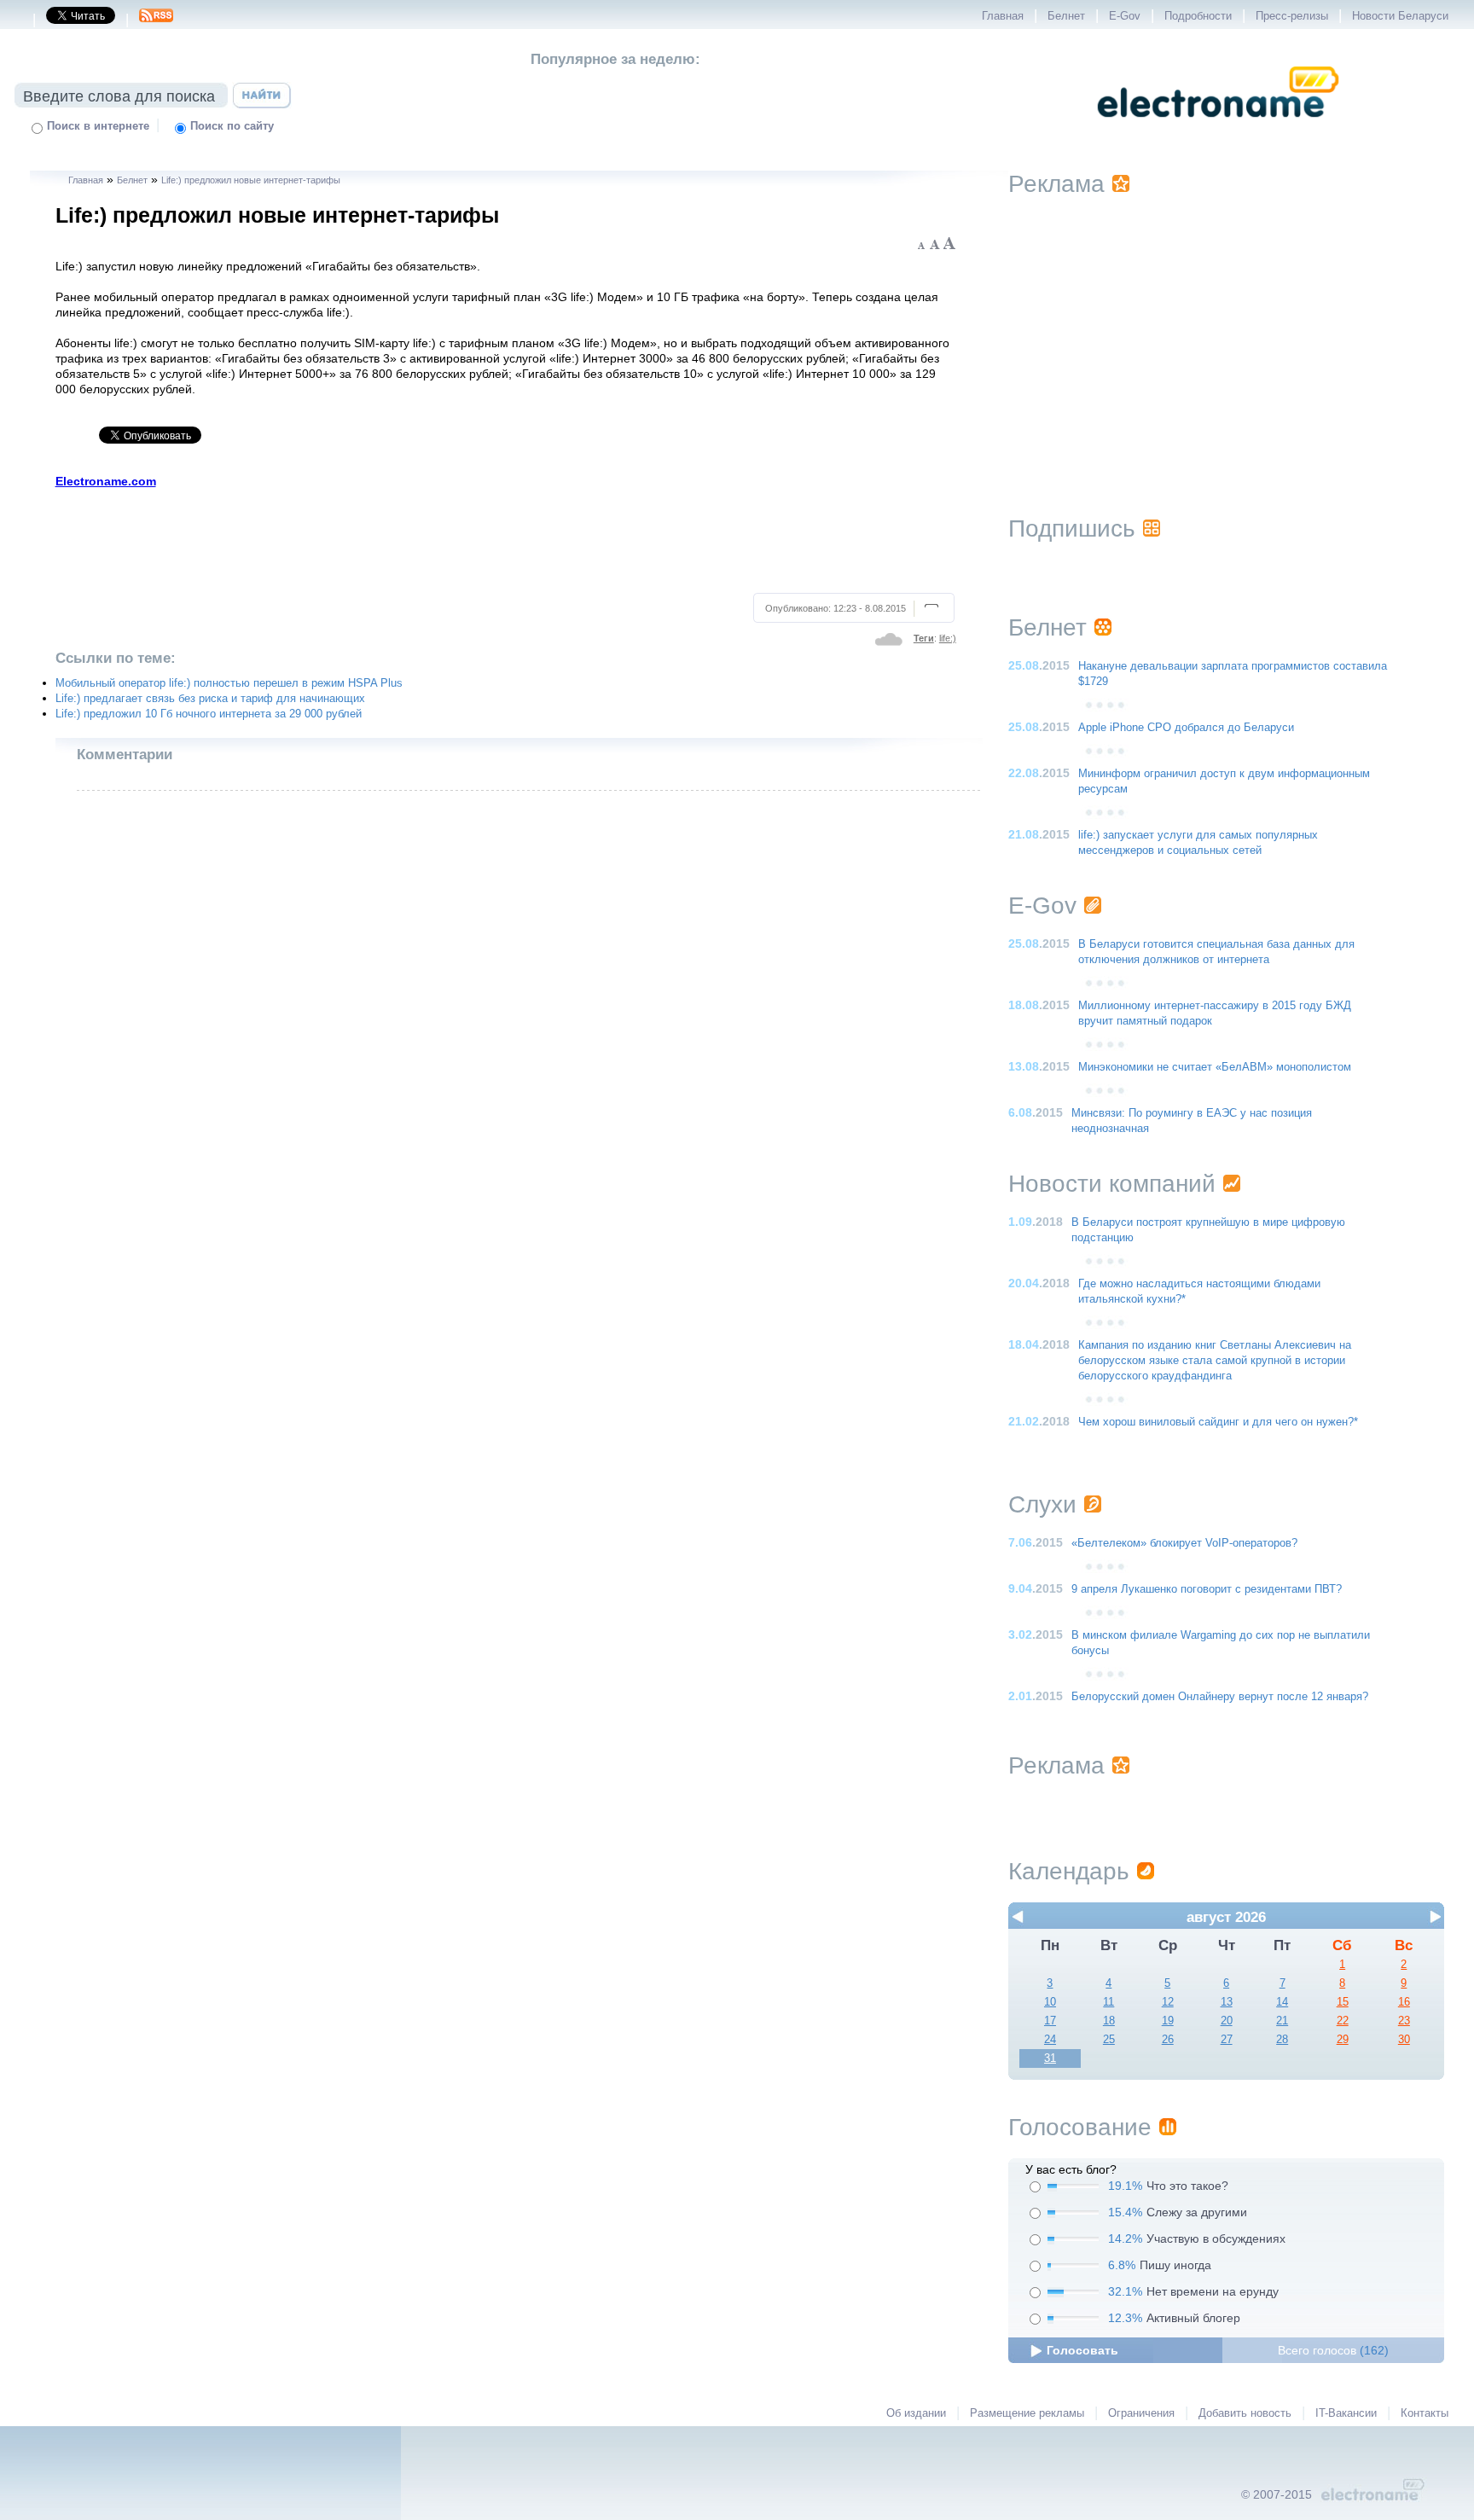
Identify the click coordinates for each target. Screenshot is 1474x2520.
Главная (1003, 16)
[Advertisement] (506, 538)
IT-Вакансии (1346, 2413)
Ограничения (1141, 2413)
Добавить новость (1245, 2413)
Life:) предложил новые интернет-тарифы (251, 180)
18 (1109, 2021)
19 (1168, 2021)
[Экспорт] (156, 20)
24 (1050, 2040)
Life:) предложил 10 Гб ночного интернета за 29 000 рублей (209, 714)
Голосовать (1082, 2350)
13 (1227, 2002)
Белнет (1066, 16)
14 (1282, 2002)
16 (1404, 2002)
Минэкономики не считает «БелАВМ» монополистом (1215, 1067)
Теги (924, 638)
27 (1227, 2040)
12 (1168, 2002)
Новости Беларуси (1400, 16)
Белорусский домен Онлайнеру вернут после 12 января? (1220, 1697)
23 (1404, 2021)
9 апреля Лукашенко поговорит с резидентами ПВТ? (1207, 1589)
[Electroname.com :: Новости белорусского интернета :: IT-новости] (1218, 129)
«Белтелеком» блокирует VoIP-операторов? (1184, 1543)
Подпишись (1072, 528)
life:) (948, 638)
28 (1282, 2040)
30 (1404, 2040)
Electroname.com (106, 481)
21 (1282, 2021)
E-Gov (1125, 16)
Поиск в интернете (98, 126)
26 (1168, 2040)
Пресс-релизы (1292, 16)
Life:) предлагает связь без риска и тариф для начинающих (210, 699)
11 (1108, 2002)
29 (1343, 2040)
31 (1050, 2058)
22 (1343, 2021)
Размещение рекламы (1027, 2413)
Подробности (1198, 16)
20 (1227, 2021)
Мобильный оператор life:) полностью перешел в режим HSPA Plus (229, 683)
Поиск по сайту (232, 126)
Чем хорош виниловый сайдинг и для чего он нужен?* (1218, 1422)
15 (1343, 2002)
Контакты (1425, 2413)
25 (1109, 2040)
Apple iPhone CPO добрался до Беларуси (1186, 728)
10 (1050, 2002)
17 (1050, 2021)
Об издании (916, 2413)
